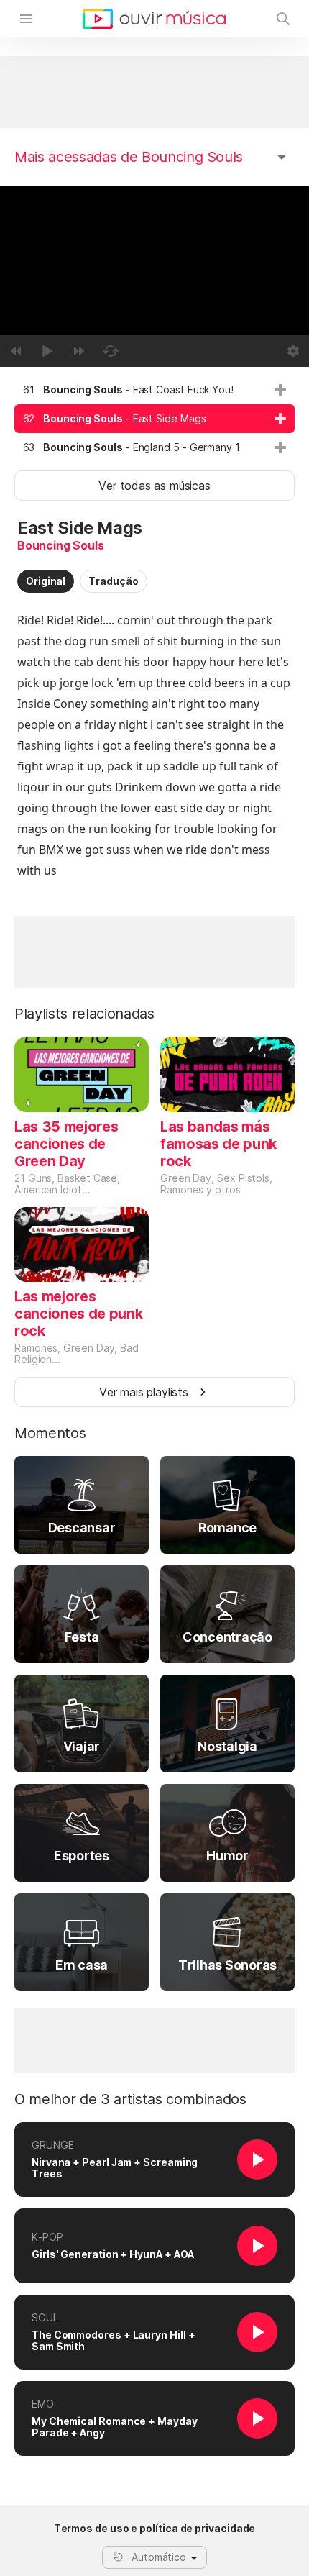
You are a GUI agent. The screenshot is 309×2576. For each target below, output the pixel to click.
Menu (26, 19)
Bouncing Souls (61, 545)
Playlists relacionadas (84, 1014)
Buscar (283, 19)
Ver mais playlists (144, 1392)
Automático (159, 2557)
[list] (154, 419)
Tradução (113, 581)
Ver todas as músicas (154, 486)
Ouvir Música (154, 19)
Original (46, 581)
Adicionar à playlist (280, 390)
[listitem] (154, 390)
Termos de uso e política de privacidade (155, 2529)
